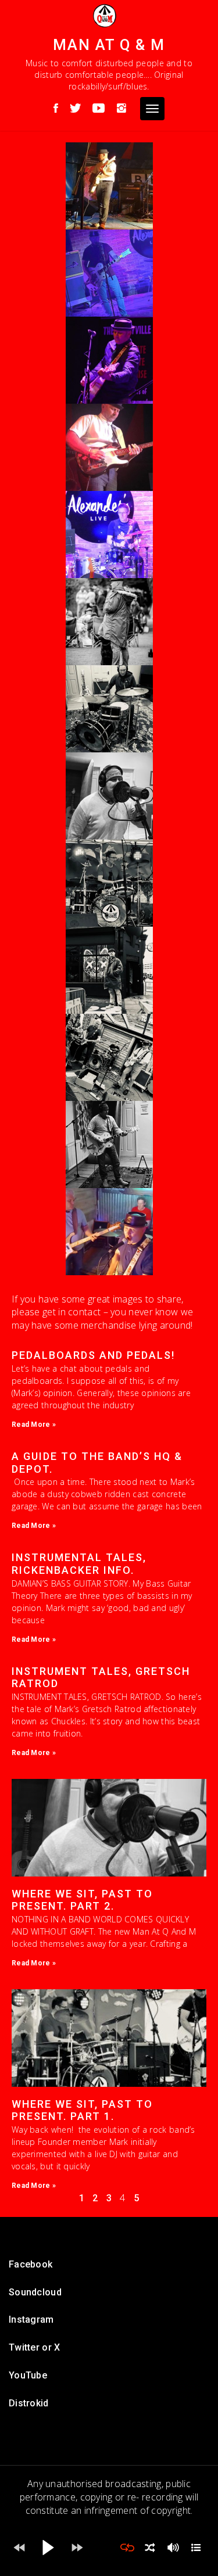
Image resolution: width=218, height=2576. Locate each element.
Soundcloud (35, 2292)
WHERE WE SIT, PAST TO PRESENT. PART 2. (82, 1900)
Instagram (31, 2320)
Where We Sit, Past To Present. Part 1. (82, 2110)
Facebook (31, 2264)
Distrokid (29, 2403)
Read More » (34, 1425)
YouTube (28, 2375)
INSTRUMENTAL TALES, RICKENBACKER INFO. (79, 1564)
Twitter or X (35, 2347)
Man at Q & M (109, 45)
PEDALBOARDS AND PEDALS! (93, 1355)
